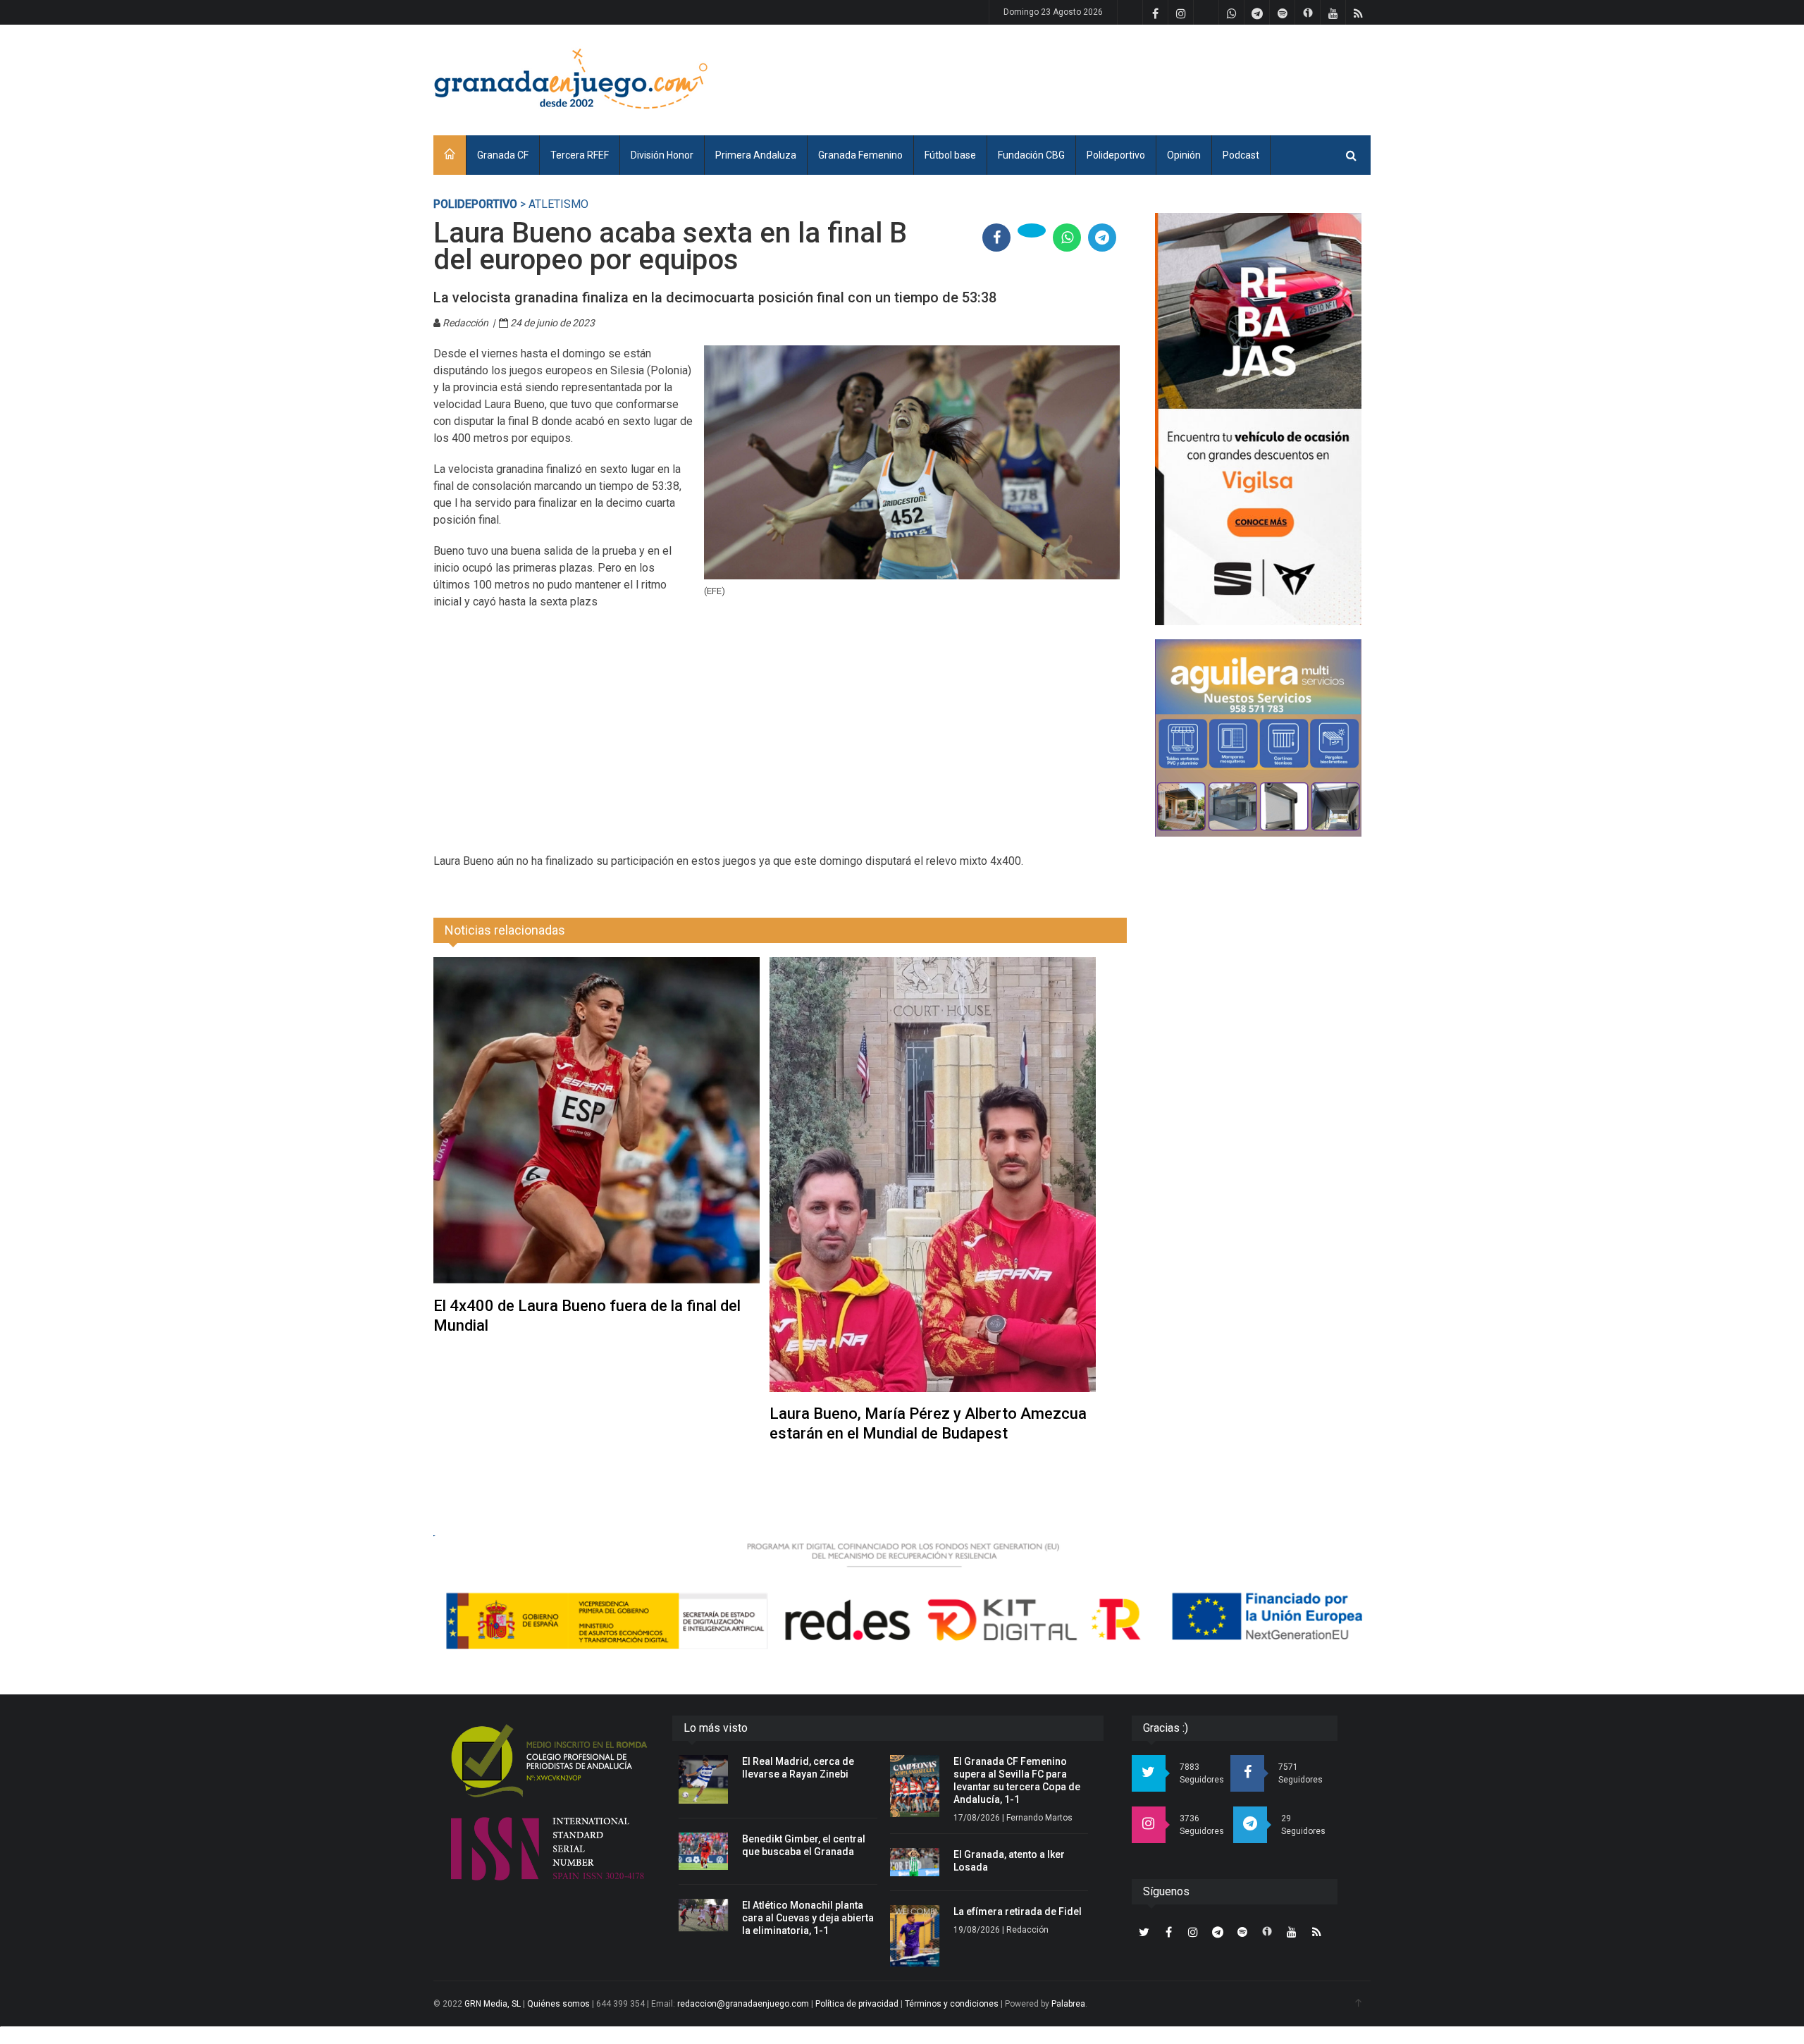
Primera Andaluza (756, 155)
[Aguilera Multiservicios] (1258, 738)
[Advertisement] (1114, 78)
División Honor (662, 155)
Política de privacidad (857, 2004)
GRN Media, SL (493, 2004)
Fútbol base (950, 155)
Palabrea (1068, 2004)
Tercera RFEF (580, 155)
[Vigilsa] (1258, 419)
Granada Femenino (860, 155)
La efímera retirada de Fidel (1018, 1911)
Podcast (1241, 155)
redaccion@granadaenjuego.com (743, 2004)
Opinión (1184, 155)
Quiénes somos (558, 2004)
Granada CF (503, 155)
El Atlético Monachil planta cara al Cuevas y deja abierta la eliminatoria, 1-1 (808, 1918)
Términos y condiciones (952, 2004)
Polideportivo (1116, 155)
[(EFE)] (912, 462)
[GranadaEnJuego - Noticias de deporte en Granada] (571, 78)
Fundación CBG (1031, 155)
